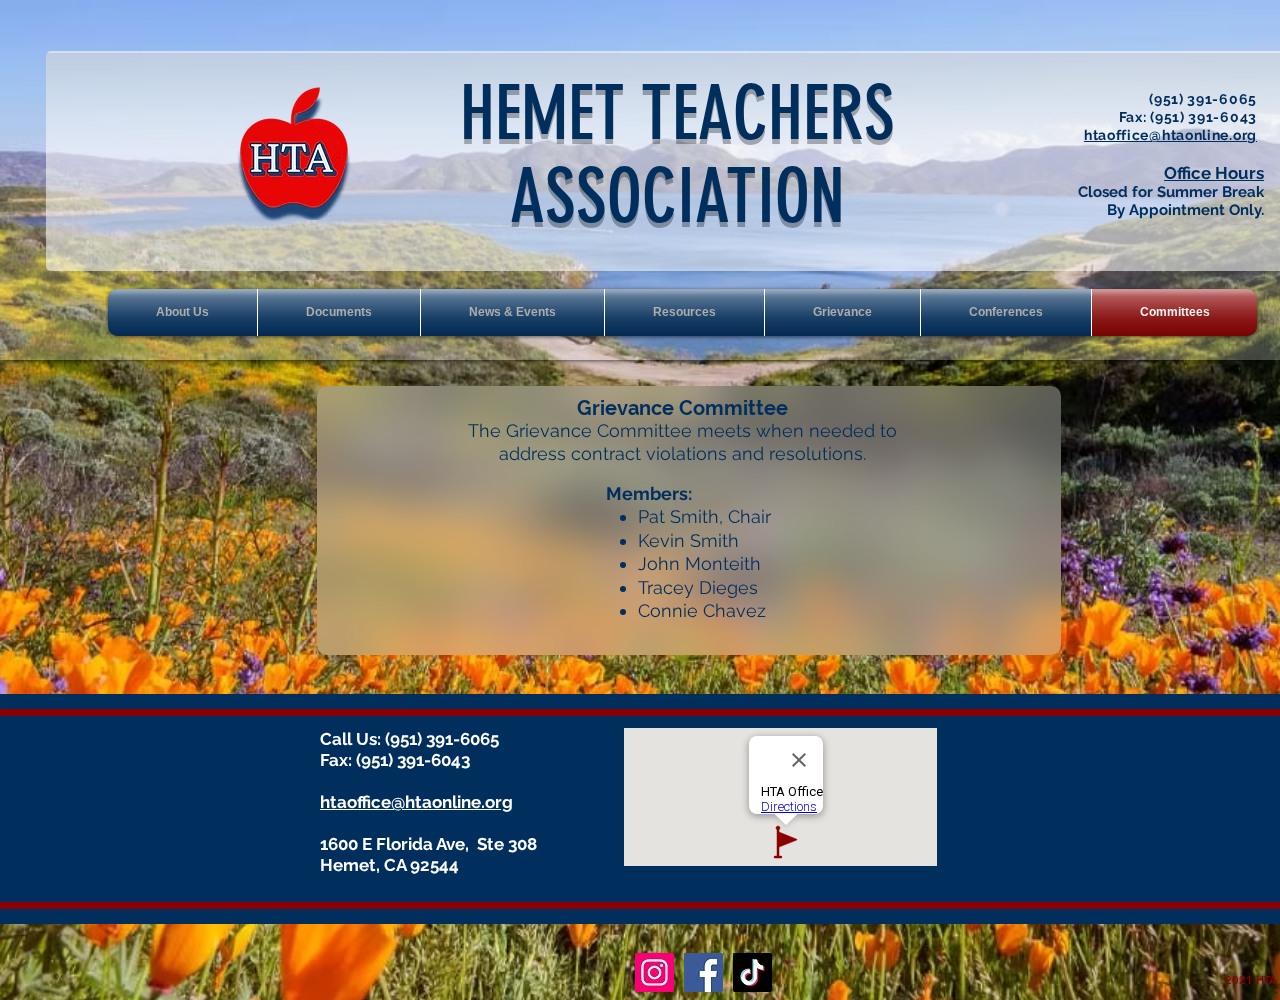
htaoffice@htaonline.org (1170, 135)
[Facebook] (703, 972)
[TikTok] (752, 972)
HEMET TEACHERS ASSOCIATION (677, 155)
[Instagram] (654, 972)
